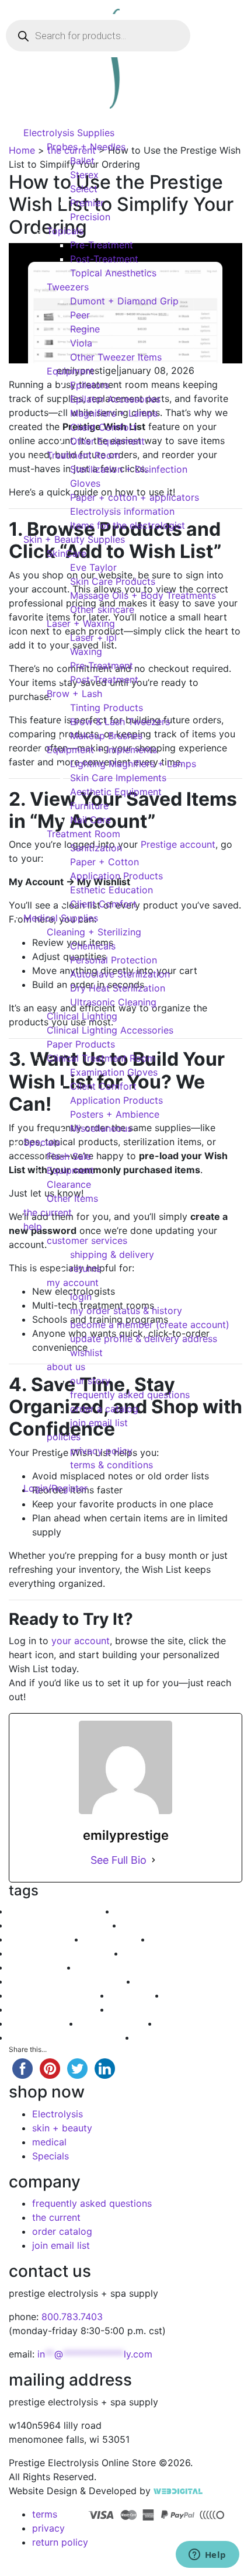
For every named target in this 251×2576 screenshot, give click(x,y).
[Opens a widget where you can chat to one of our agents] (207, 2556)
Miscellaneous (101, 1128)
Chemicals (93, 946)
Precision (90, 217)
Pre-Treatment (102, 245)
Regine (85, 329)
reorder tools (165, 1981)
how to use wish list (159, 1911)
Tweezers (68, 287)
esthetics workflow (193, 1939)
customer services (87, 1240)
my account (73, 1282)
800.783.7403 (72, 2317)
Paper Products (81, 1044)
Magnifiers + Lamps (114, 413)
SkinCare (67, 553)
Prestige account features (66, 1925)
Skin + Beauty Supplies (74, 539)
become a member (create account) (150, 1325)
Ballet (82, 161)
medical (49, 2142)
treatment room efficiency (67, 1953)
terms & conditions (111, 1465)
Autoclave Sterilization (120, 974)
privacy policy (101, 1451)
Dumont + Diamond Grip (124, 301)
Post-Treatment (104, 259)
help (33, 1226)
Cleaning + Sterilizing (94, 932)
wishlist (86, 1353)
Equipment (70, 371)
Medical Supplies (61, 918)
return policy (60, 2542)
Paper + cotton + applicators (135, 497)
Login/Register (55, 1488)
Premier (87, 203)
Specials (42, 1142)
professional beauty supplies (72, 2037)
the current (48, 1212)
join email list (99, 1423)
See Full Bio (118, 1860)
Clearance (69, 1184)
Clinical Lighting (82, 1016)
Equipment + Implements (102, 750)
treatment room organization (73, 1981)
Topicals (65, 231)
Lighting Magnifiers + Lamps (133, 764)
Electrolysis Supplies (69, 133)
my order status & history (126, 1310)
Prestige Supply (43, 1967)
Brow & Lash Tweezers (120, 722)
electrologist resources (60, 2009)
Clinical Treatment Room (101, 1058)
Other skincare (102, 609)
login (81, 1296)
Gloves (85, 483)
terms (45, 2514)
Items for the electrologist (128, 525)
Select (84, 189)
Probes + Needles (86, 147)
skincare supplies (47, 1939)
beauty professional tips (62, 1911)
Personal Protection (114, 960)
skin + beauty (62, 2128)
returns (86, 1268)
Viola (81, 343)
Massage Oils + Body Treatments (143, 595)
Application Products (116, 876)
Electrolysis (57, 2114)
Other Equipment (107, 441)
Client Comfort (103, 427)
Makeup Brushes (106, 736)
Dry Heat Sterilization (118, 988)
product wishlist (44, 2023)
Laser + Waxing (81, 623)
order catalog (62, 2231)
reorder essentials (119, 2023)
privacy (48, 2528)
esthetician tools (202, 1995)
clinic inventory (192, 2023)
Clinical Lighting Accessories (110, 1030)
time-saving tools (174, 2037)
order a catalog (104, 1409)
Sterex (84, 175)
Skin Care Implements (118, 778)
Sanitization (96, 848)
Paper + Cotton (104, 862)
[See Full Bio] (154, 1860)
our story (90, 1381)
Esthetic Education (111, 890)
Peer (80, 315)
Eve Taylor (93, 567)
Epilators (90, 385)
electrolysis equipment (172, 1925)
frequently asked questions (130, 1395)
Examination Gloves (114, 1072)
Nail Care (90, 820)
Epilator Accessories (115, 399)
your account (81, 1641)
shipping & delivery (112, 1254)
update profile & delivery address (144, 1339)
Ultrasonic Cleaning (113, 1002)
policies (64, 1437)
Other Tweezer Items (116, 357)
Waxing (86, 651)
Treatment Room (83, 455)
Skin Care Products (113, 581)
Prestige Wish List (162, 1953)
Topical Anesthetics (113, 273)
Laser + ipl (93, 637)
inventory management (60, 1995)
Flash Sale (69, 1156)
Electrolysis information (122, 511)
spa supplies (138, 1995)
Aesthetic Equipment (116, 792)
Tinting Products (107, 708)
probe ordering (118, 1939)
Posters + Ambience (115, 1114)
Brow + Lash (74, 694)
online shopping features (165, 2009)
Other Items (72, 1198)
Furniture (89, 806)
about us (66, 1367)
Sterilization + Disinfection (129, 469)
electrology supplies (122, 1967)
